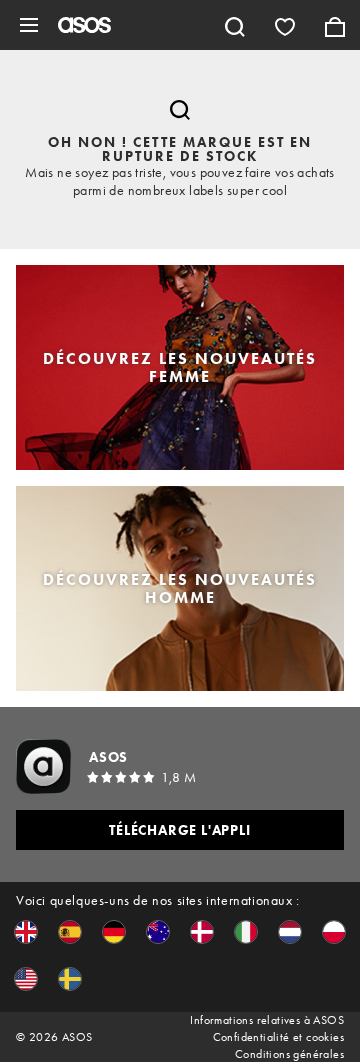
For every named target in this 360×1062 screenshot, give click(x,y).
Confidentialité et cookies (278, 1037)
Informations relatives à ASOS (267, 1020)
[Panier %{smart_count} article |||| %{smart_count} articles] (335, 25)
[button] (26, 932)
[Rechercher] (235, 25)
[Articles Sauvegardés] (285, 25)
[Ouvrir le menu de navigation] (29, 25)
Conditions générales (289, 1054)
